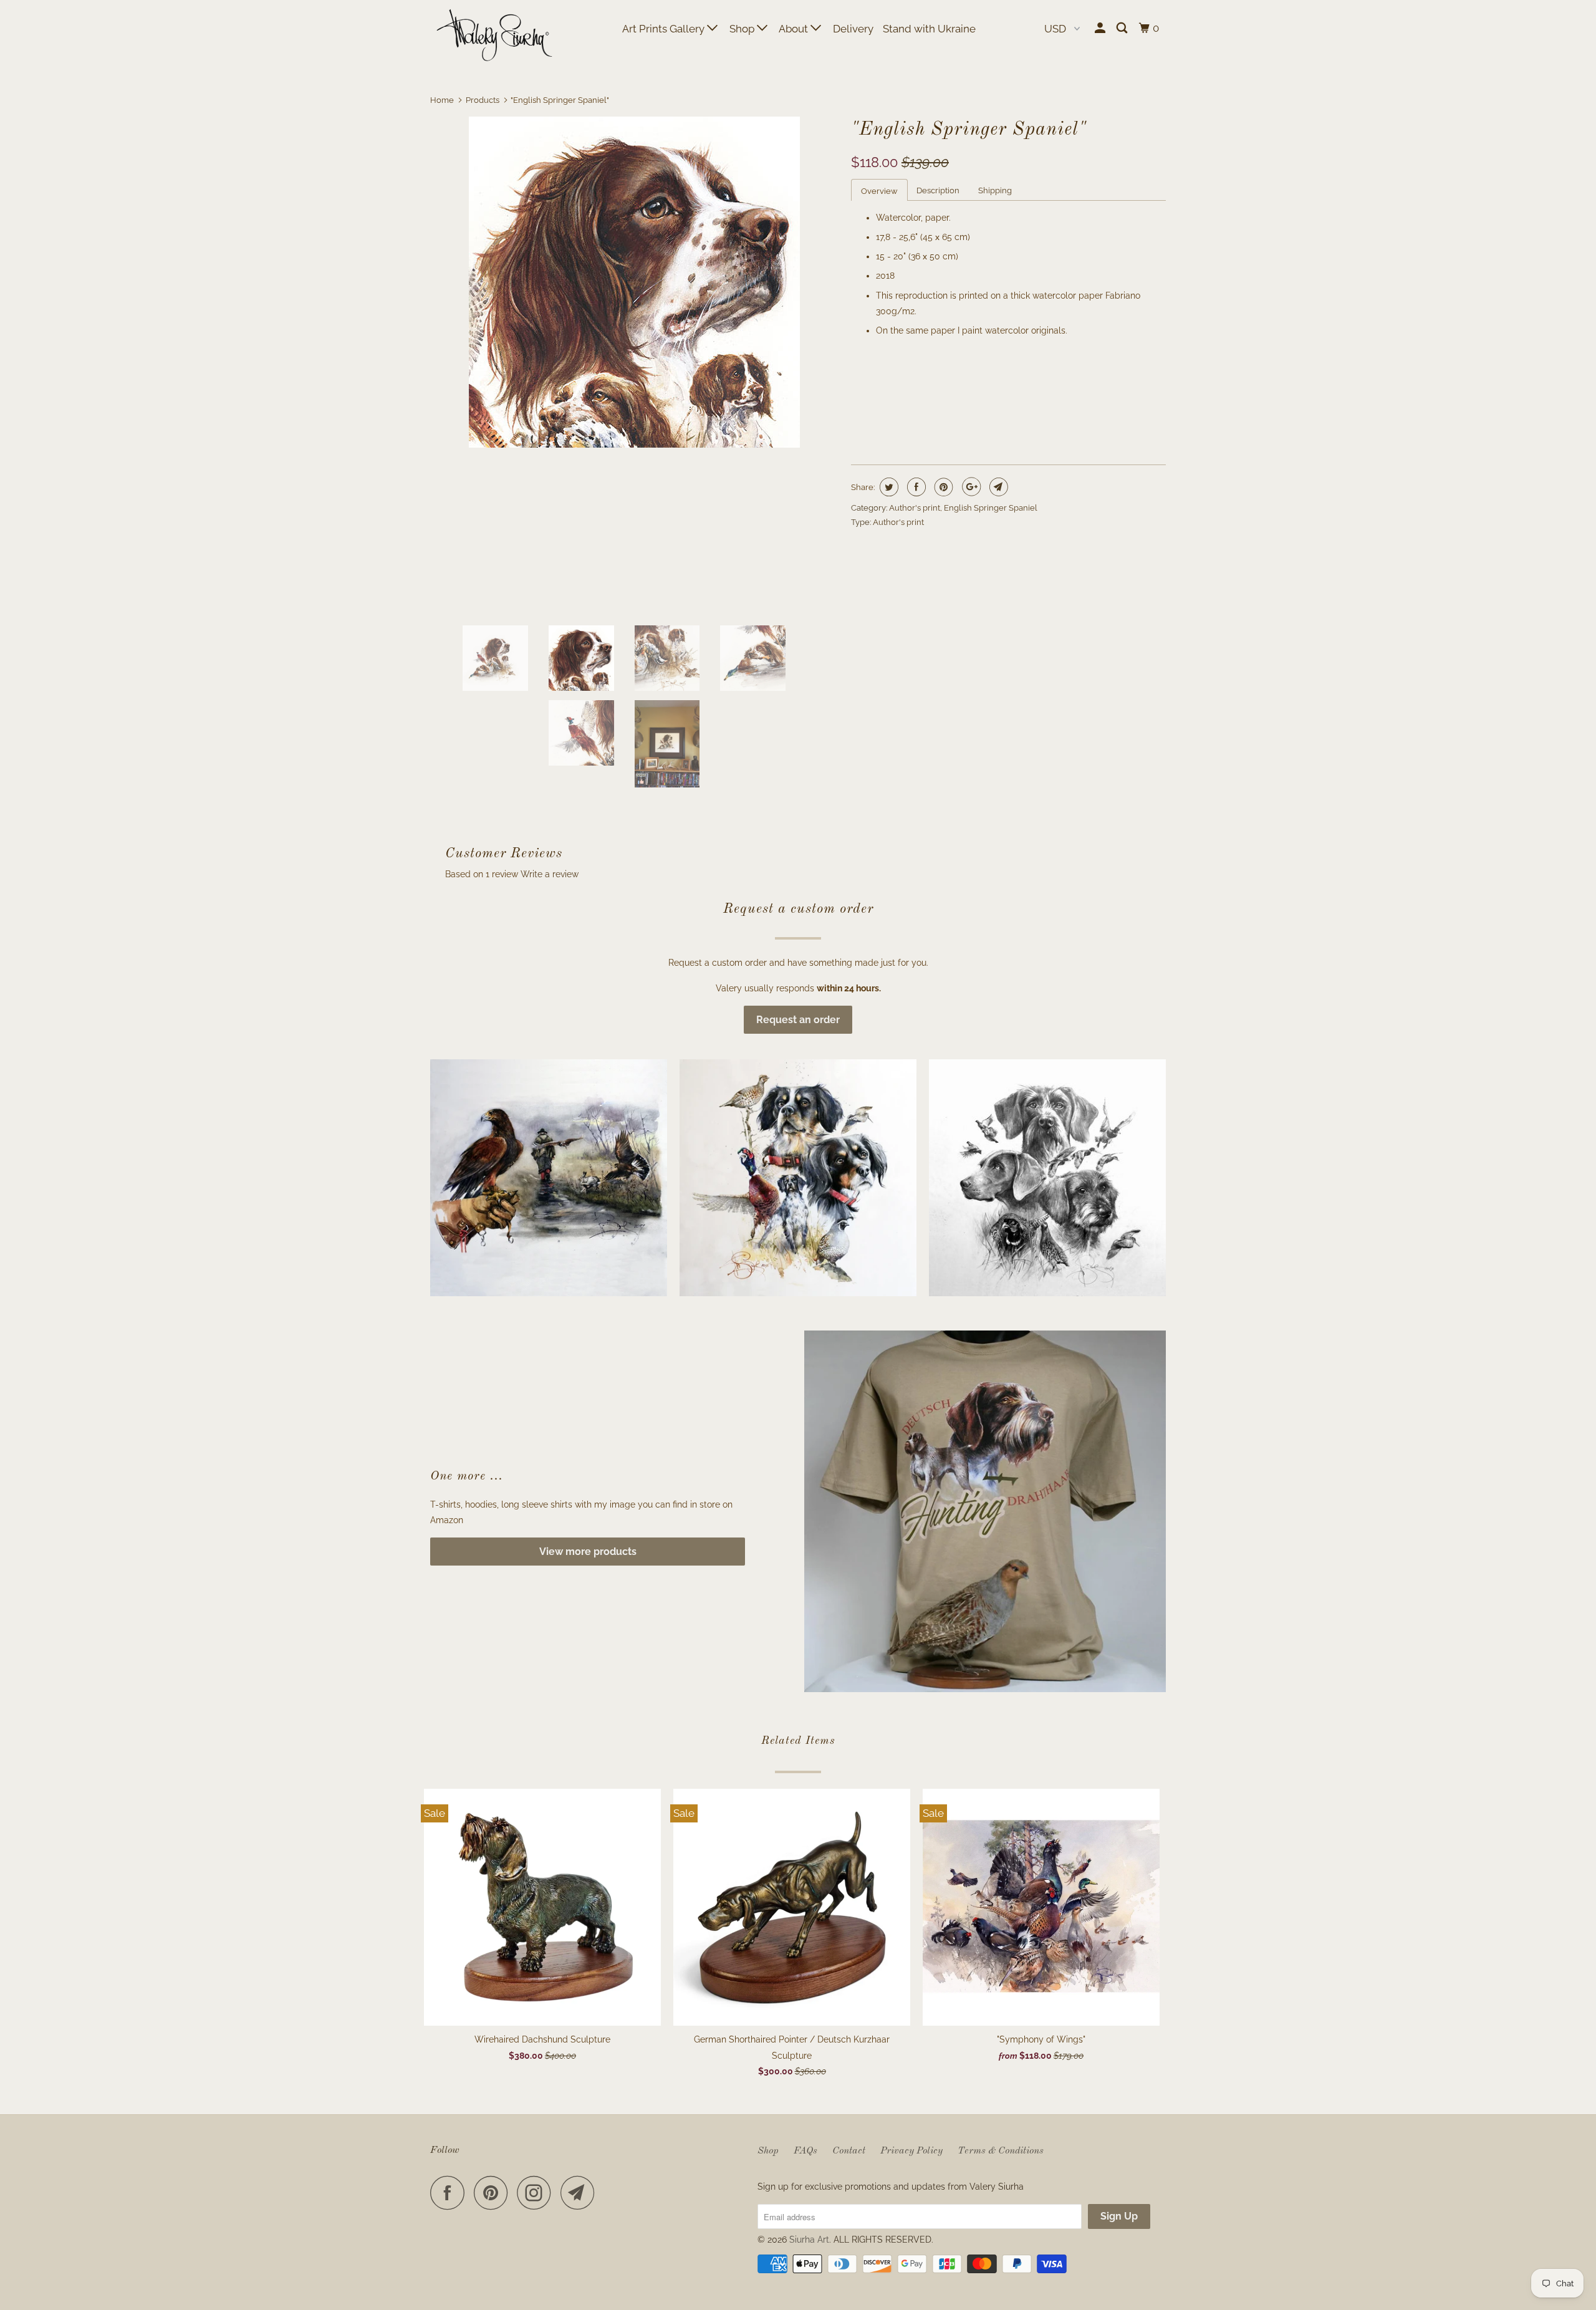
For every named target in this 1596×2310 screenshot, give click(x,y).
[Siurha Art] (494, 36)
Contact (849, 2151)
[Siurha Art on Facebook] (451, 2192)
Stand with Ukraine (929, 29)
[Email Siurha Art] (581, 2192)
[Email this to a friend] (997, 487)
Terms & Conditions (1001, 2151)
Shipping (995, 190)
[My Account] (1101, 28)
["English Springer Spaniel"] (634, 282)
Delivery (853, 29)
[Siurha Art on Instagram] (537, 2192)
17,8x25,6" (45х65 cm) (990, 381)
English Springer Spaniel (991, 508)
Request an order (798, 1020)
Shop (743, 29)
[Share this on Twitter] (887, 487)
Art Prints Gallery (665, 29)
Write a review (550, 874)
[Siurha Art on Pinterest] (494, 2192)
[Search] (1123, 28)
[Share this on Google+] (970, 487)
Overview (879, 191)
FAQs (805, 2151)
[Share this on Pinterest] (942, 487)
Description (938, 190)
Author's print (915, 508)
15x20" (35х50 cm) (893, 381)
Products (483, 100)
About (795, 29)
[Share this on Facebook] (915, 487)
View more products (588, 1552)
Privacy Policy (911, 2151)
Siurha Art (809, 2240)
